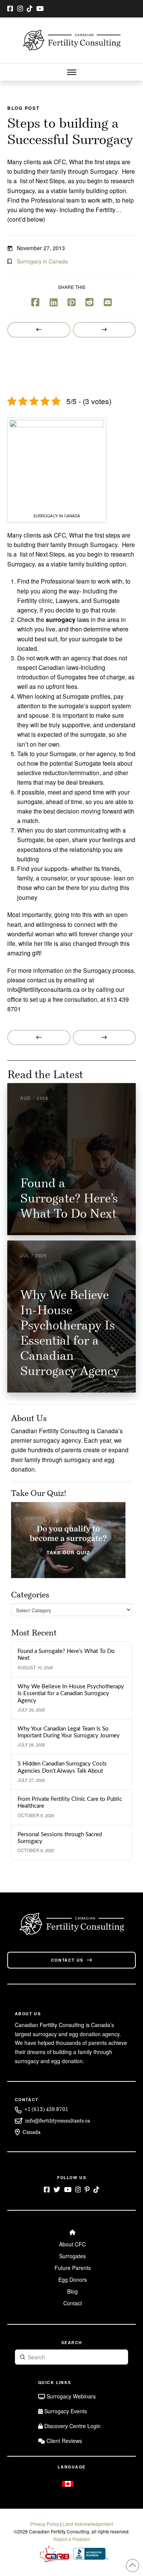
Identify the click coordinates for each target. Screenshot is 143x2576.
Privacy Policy (45, 2524)
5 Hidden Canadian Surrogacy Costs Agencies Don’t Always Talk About (62, 1767)
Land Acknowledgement (88, 2524)
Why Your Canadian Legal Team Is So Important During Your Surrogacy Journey (69, 1732)
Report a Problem (72, 2539)
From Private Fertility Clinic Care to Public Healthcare (70, 1803)
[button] (72, 72)
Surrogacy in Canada (42, 261)
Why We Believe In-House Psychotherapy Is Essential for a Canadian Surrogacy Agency (71, 1694)
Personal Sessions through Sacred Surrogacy (60, 1838)
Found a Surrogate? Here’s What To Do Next (66, 1655)
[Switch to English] (68, 2484)
